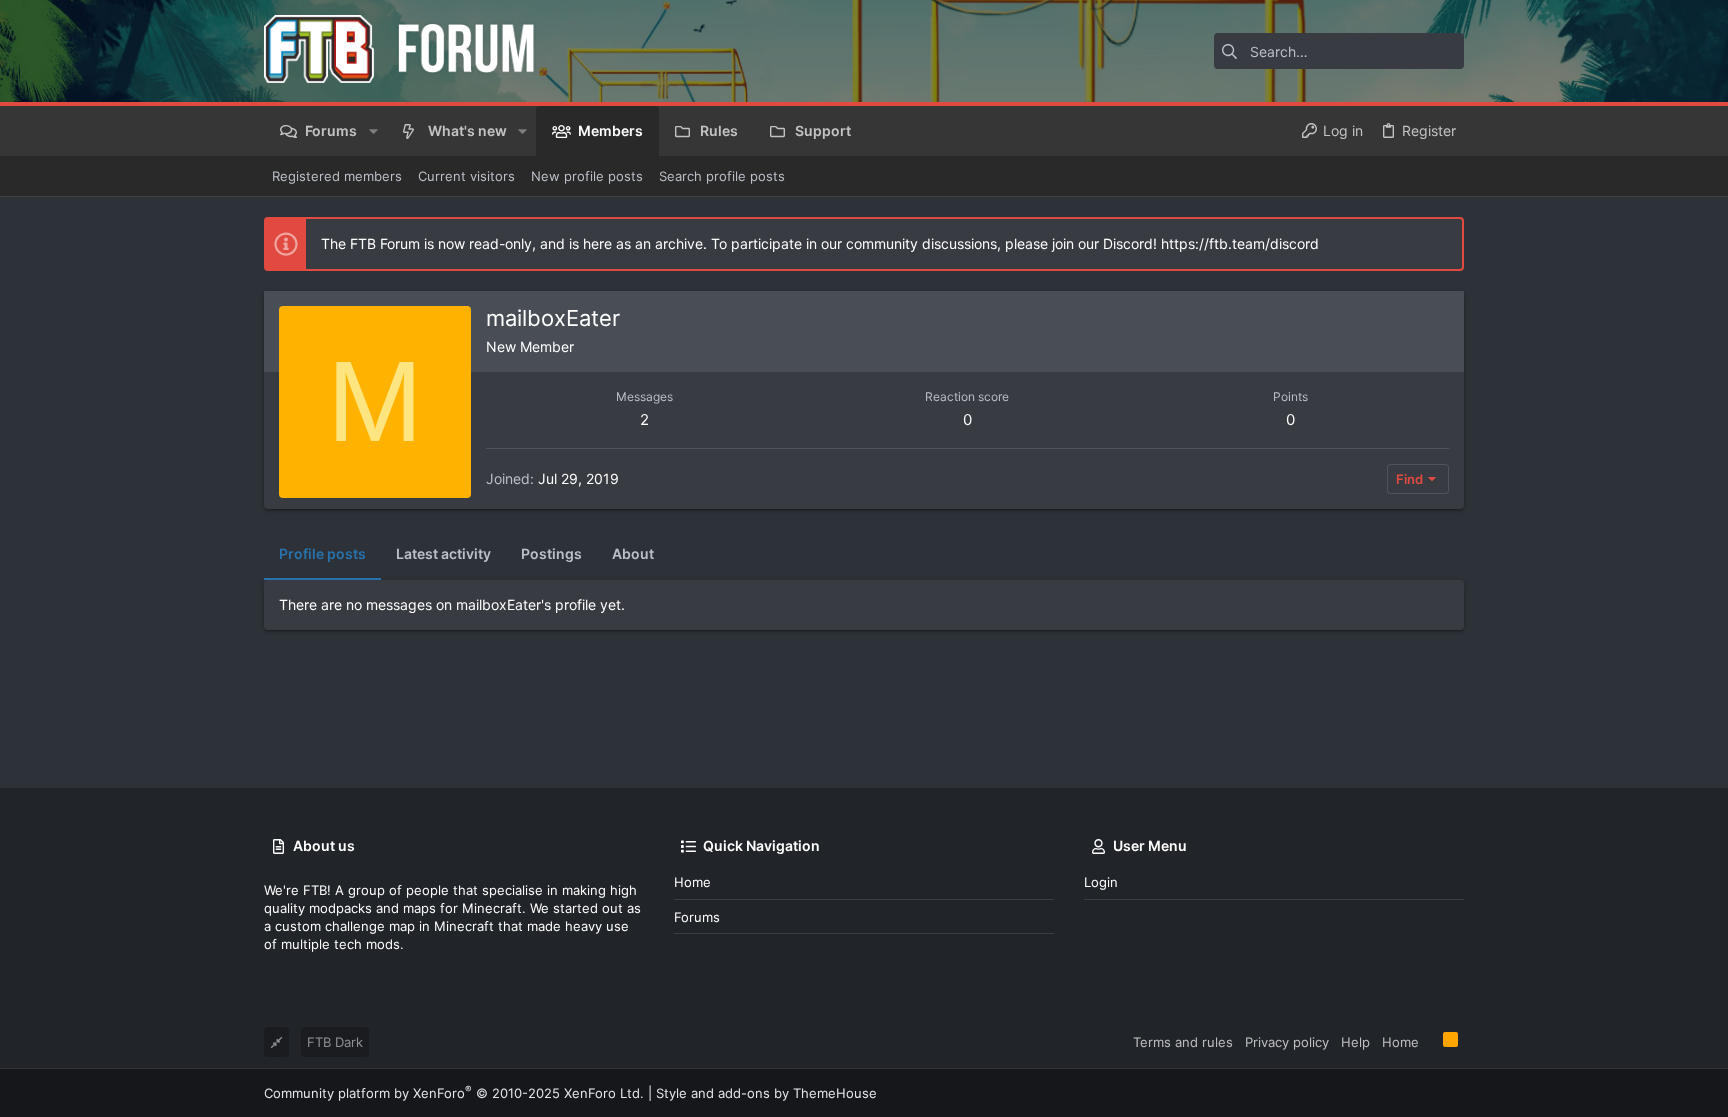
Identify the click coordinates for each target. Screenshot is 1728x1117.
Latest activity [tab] (443, 553)
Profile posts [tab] (322, 553)
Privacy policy (1287, 1042)
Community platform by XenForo (454, 1093)
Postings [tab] (551, 553)
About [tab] (633, 553)
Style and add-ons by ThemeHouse (766, 1093)
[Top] (1431, 1041)
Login (1101, 882)
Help (1355, 1042)
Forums (697, 917)
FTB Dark (335, 1042)
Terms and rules (1183, 1042)
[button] (372, 131)
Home (692, 882)
